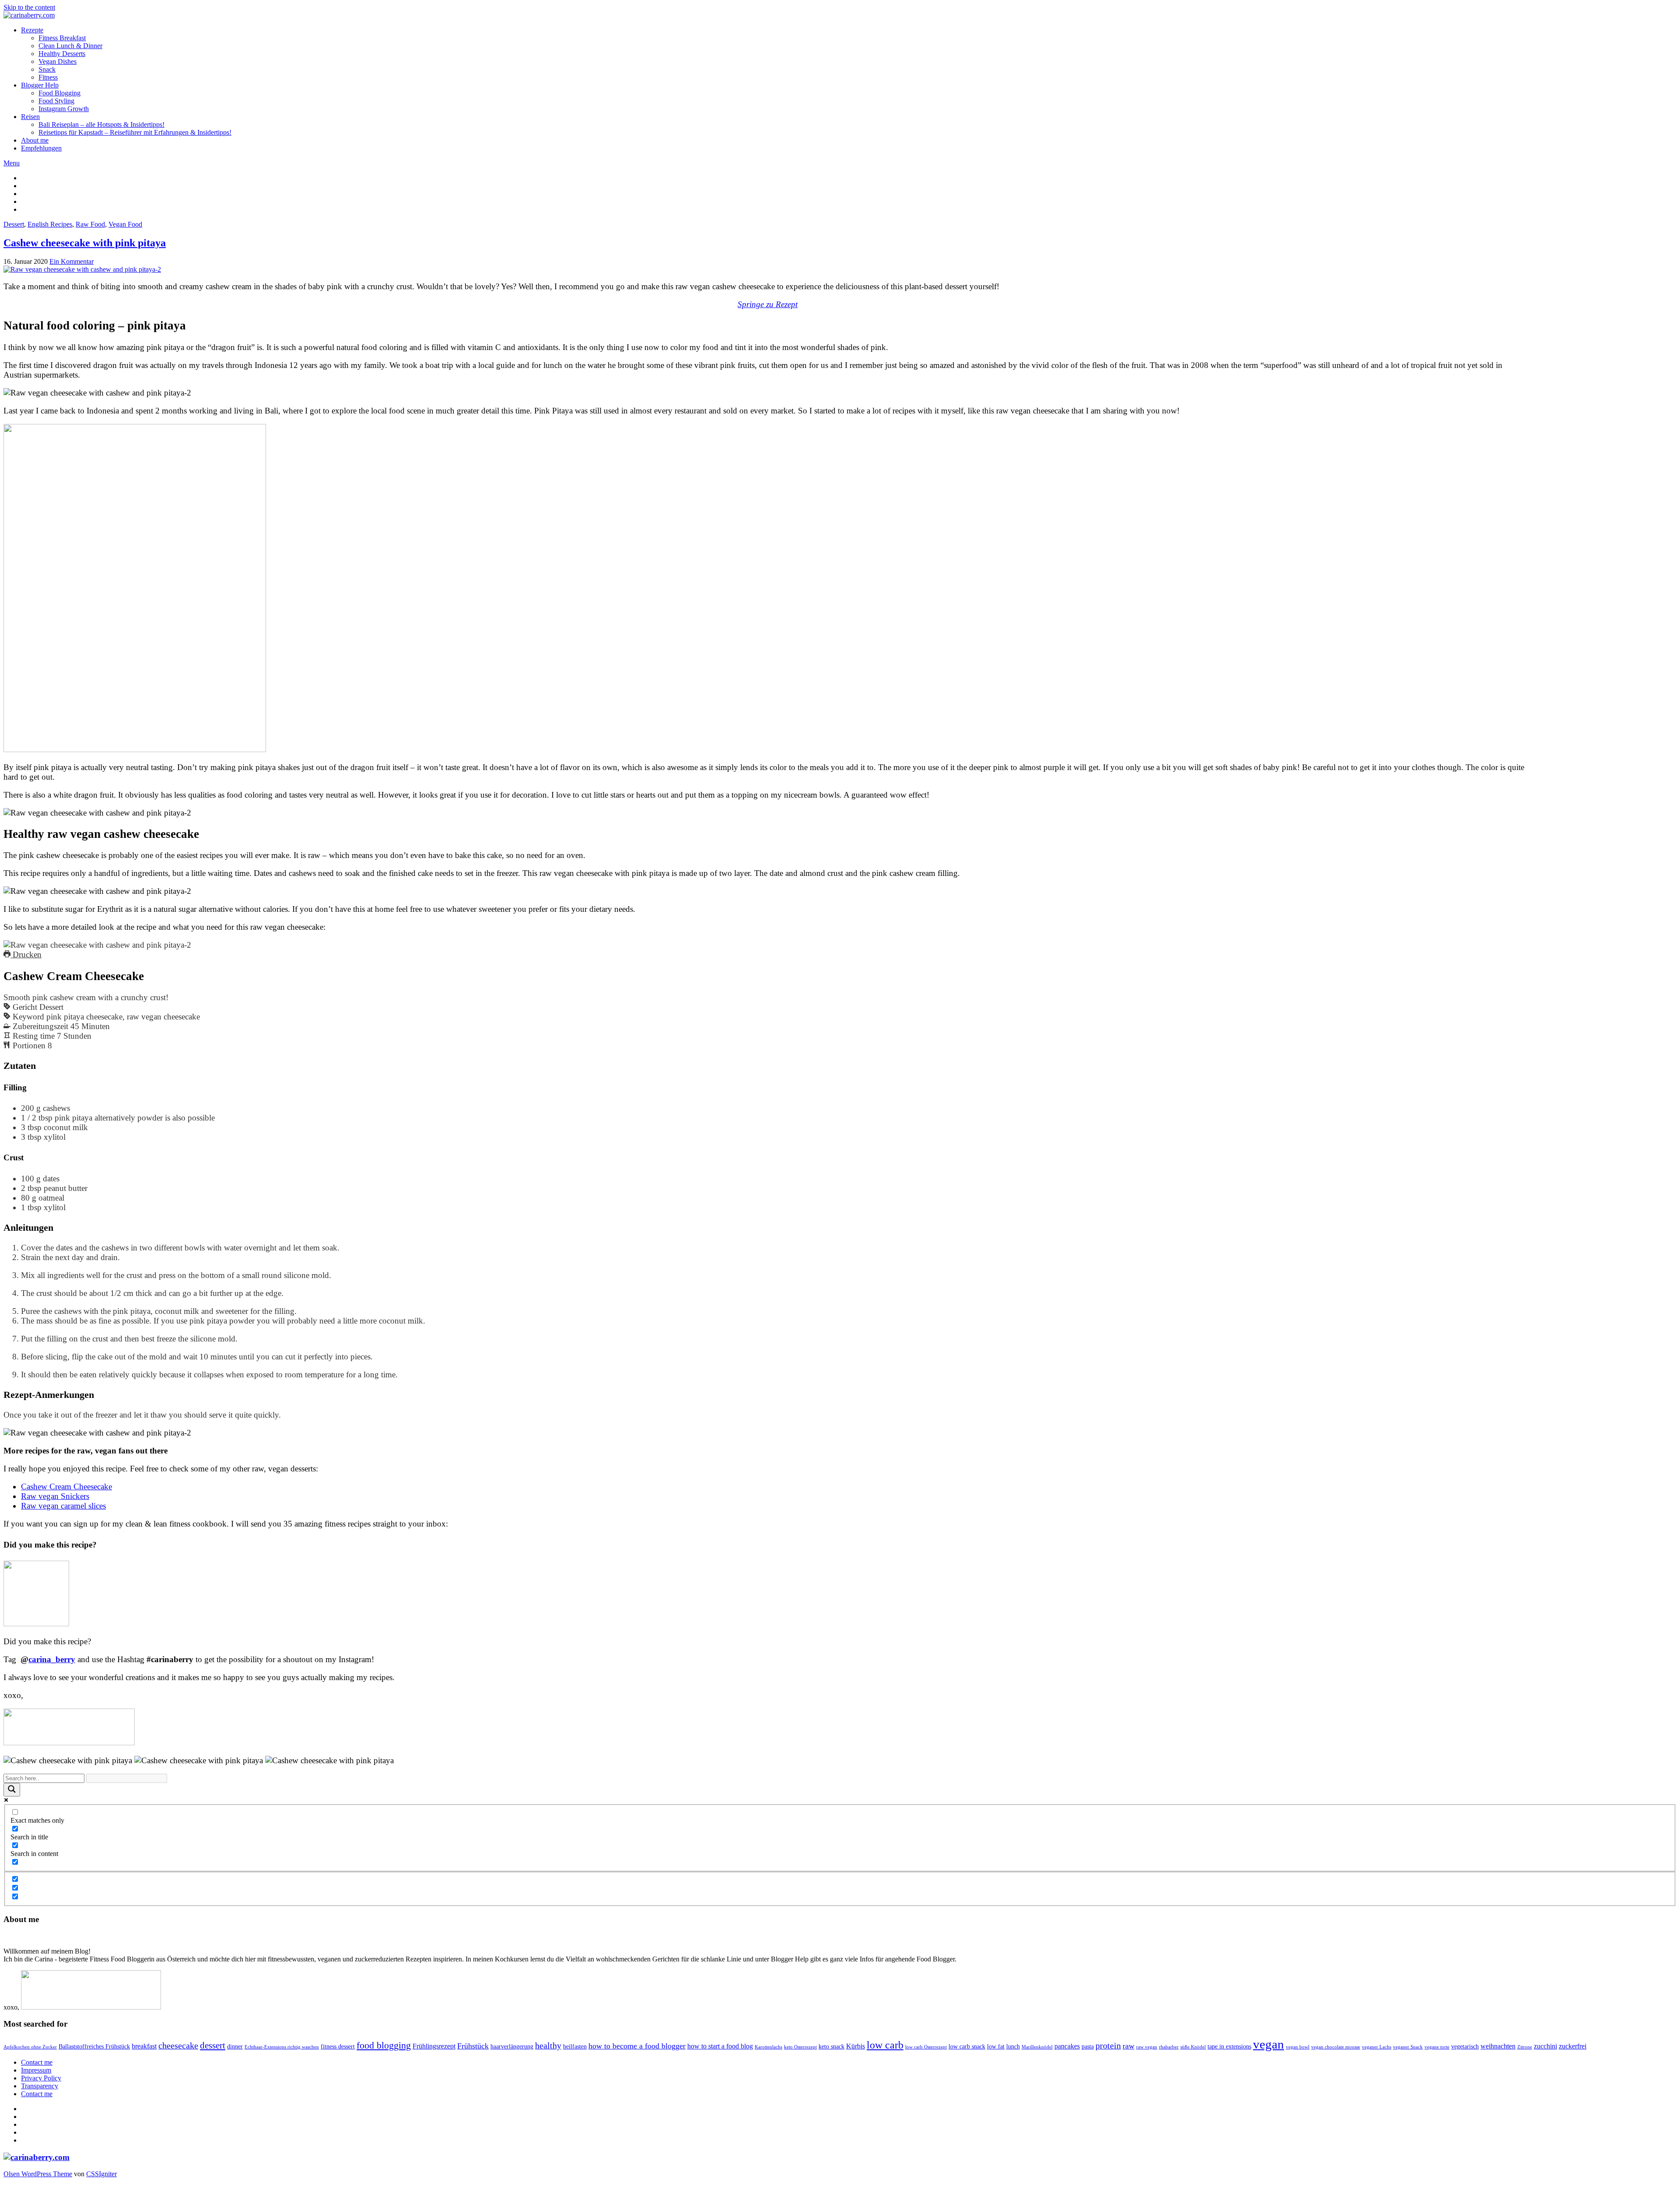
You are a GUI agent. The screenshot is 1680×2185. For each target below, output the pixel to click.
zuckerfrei (1573, 2046)
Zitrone (1525, 2047)
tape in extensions (1229, 2047)
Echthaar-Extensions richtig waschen (282, 2047)
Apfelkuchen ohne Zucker (30, 2047)
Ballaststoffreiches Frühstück (94, 2047)
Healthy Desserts (62, 54)
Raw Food (90, 224)
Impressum (36, 2070)
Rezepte (32, 30)
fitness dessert (338, 2047)
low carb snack (967, 2047)
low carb (885, 2045)
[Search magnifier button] (12, 1790)
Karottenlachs (768, 2047)
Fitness (48, 77)
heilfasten (575, 2047)
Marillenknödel (1037, 2047)
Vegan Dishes (58, 61)
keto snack (831, 2047)
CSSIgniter (101, 2174)
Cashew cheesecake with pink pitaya (85, 243)
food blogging (384, 2045)
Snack (47, 69)
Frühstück (473, 2046)
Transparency (40, 2086)
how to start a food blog (720, 2046)
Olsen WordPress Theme (38, 2174)
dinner (235, 2047)
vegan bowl (1298, 2047)
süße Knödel (1193, 2047)
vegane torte (1437, 2047)
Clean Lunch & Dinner (70, 46)
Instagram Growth (64, 109)
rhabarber (1169, 2047)
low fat (996, 2047)
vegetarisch (1465, 2047)
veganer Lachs (1377, 2047)
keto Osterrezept (800, 2047)
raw (1129, 2046)
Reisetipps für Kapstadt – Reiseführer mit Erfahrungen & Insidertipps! (135, 132)
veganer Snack (1408, 2047)
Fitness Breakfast (62, 38)
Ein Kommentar (72, 261)
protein (1108, 2046)
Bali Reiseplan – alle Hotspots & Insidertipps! (101, 124)
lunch (1013, 2047)
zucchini (1545, 2046)
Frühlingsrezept (434, 2046)
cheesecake (178, 2046)
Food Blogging (59, 93)
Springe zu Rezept (768, 304)
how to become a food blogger (637, 2046)
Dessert (14, 224)
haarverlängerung (512, 2047)
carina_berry (52, 1659)
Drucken (26, 954)
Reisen (30, 117)
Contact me (37, 2062)
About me (35, 140)
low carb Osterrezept (926, 2047)
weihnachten (1498, 2046)
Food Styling (56, 101)
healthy (548, 2046)
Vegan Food (125, 224)
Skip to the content (29, 7)
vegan (1269, 2044)
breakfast (144, 2046)
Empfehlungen (41, 148)
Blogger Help (40, 85)
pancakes (1067, 2046)
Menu (12, 163)
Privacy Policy (41, 2078)
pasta (1088, 2047)
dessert (213, 2045)
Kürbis (856, 2046)
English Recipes (50, 224)
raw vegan (1147, 2047)
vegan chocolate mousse (1336, 2047)
